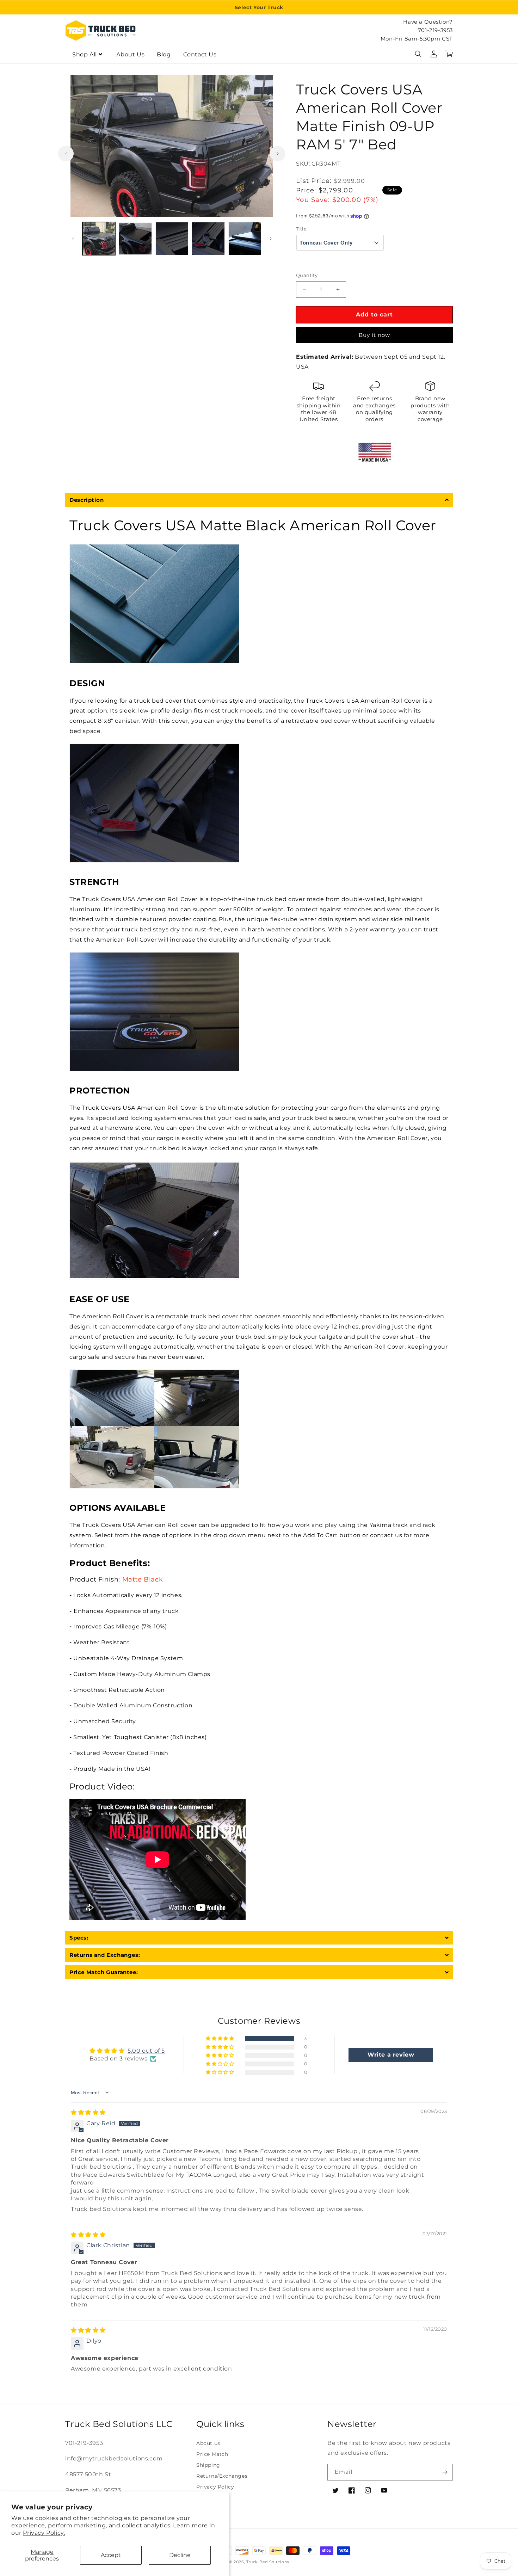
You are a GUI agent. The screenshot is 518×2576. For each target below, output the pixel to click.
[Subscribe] (445, 2472)
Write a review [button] (391, 2055)
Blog (164, 54)
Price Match (212, 2454)
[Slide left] (66, 154)
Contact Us (200, 54)
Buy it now (374, 335)
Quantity (307, 275)
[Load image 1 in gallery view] (99, 238)
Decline (180, 2555)
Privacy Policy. (44, 2533)
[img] (88, 2112)
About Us (130, 54)
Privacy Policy (215, 2487)
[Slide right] (278, 154)
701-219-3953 (435, 30)
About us (208, 2443)
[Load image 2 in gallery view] (135, 238)
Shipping (208, 2465)
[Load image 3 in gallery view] (172, 238)
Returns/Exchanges (222, 2476)
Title (301, 229)
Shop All (85, 54)
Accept (111, 2555)
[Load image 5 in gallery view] (245, 238)
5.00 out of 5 (146, 2051)
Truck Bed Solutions (268, 2562)
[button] (418, 54)
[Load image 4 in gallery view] (208, 238)
